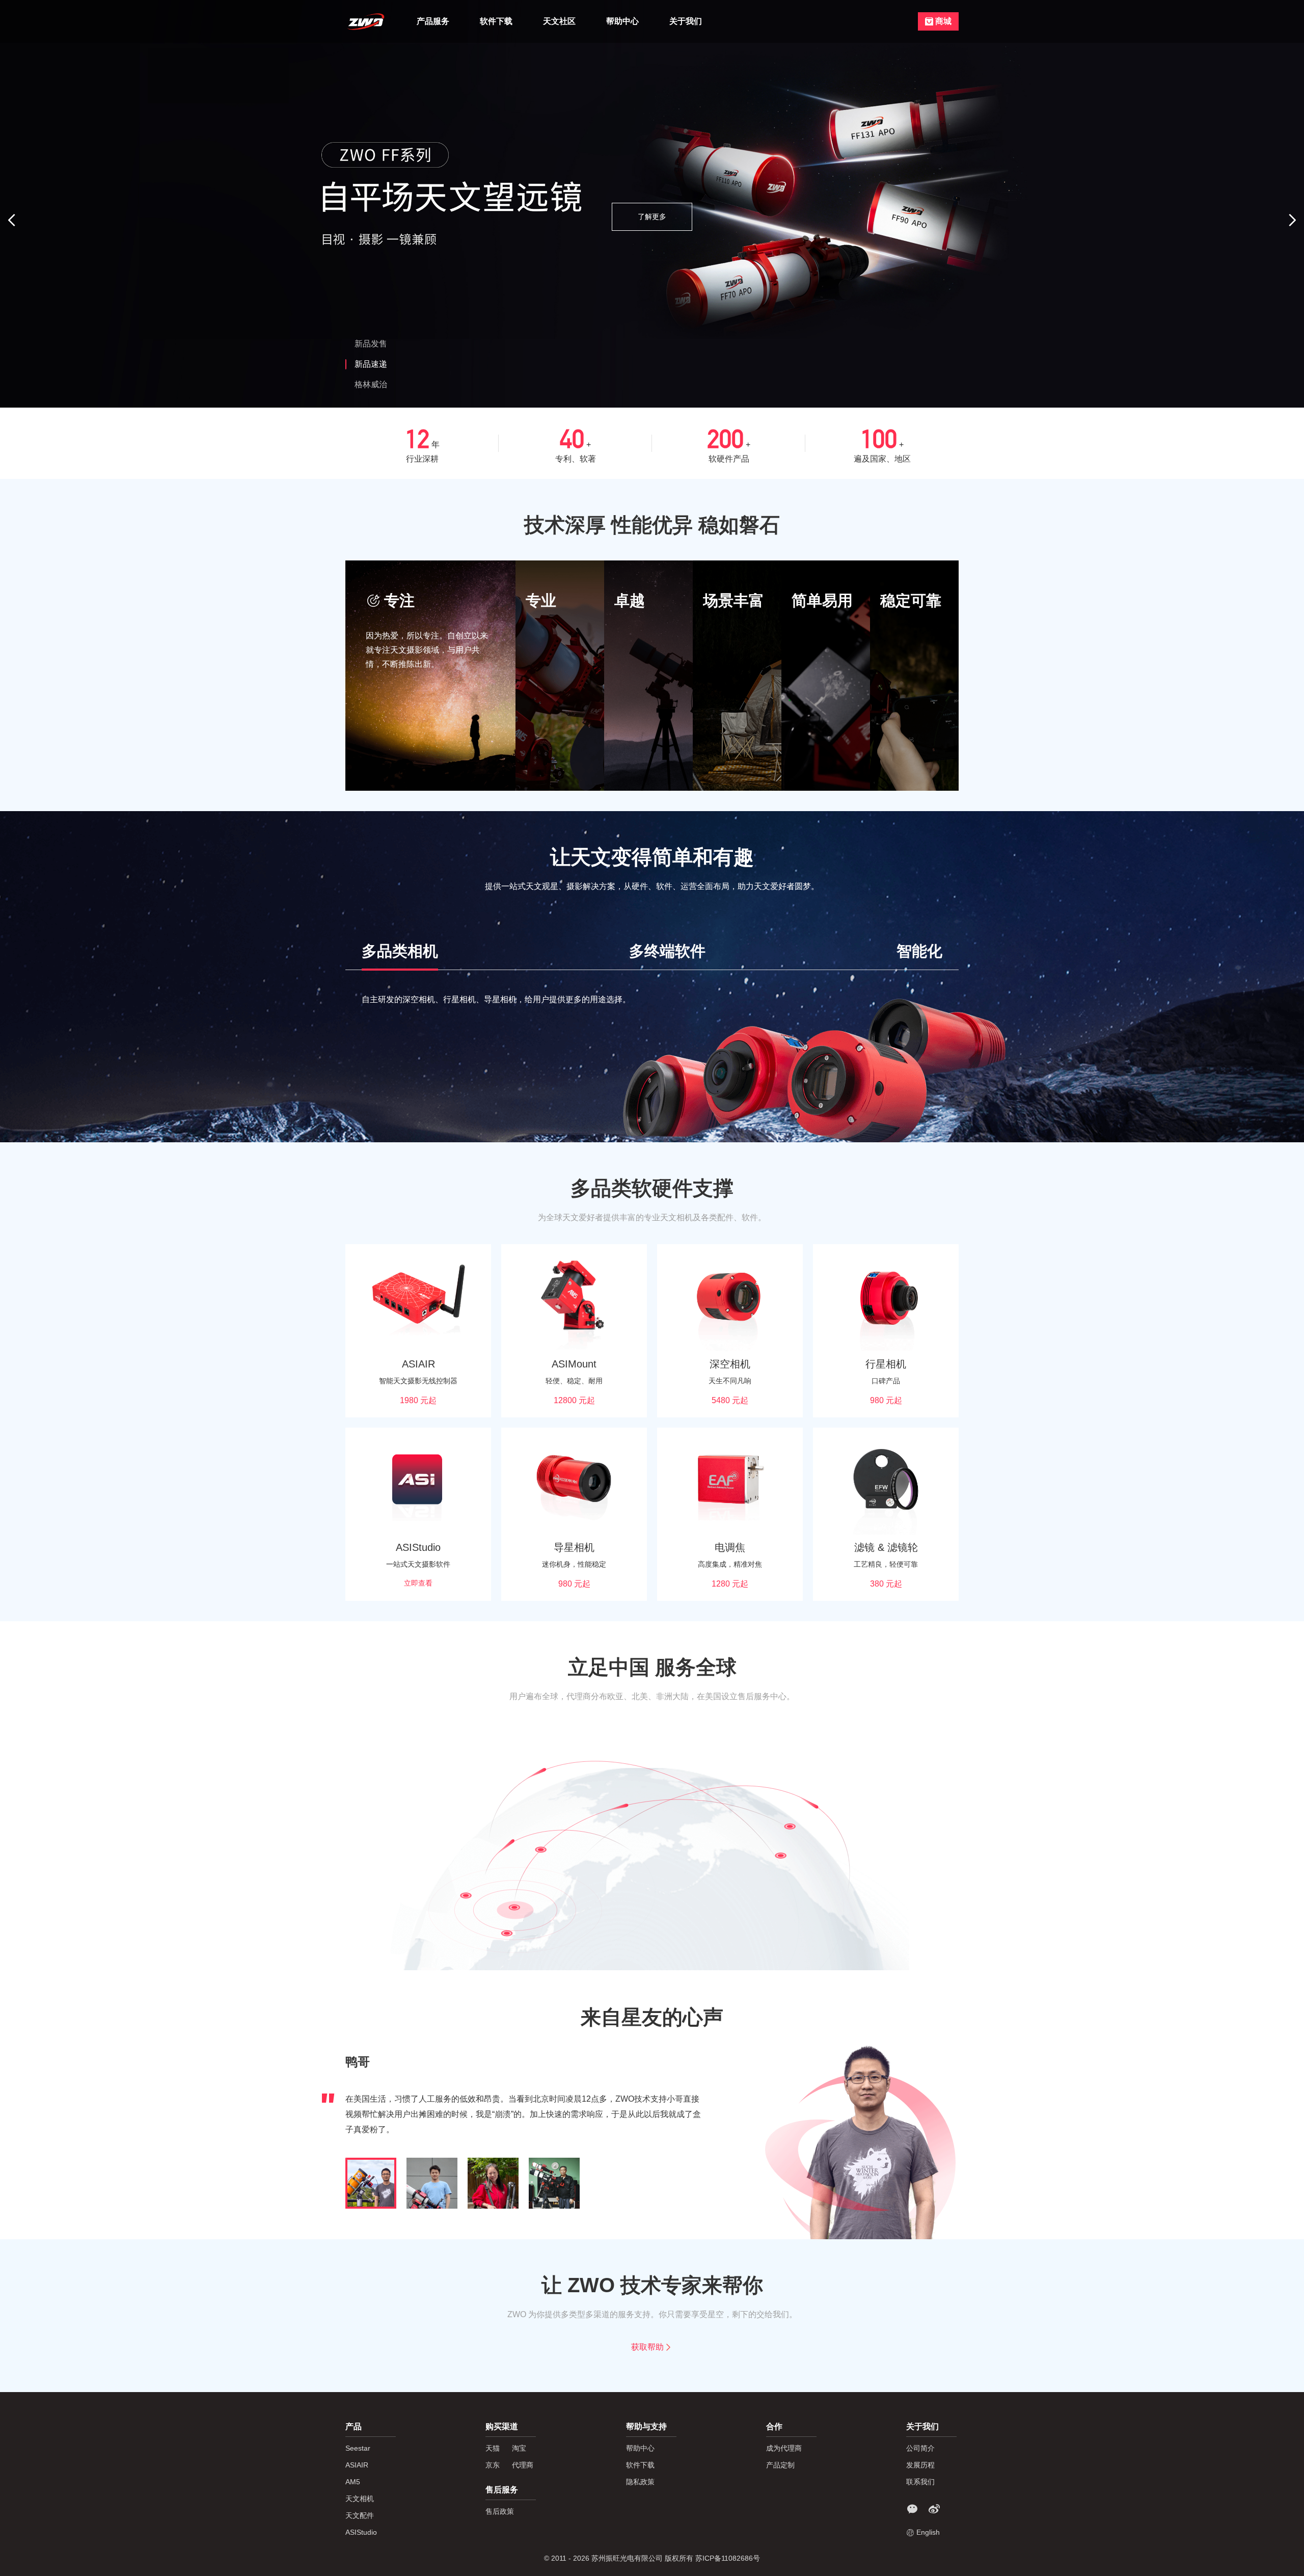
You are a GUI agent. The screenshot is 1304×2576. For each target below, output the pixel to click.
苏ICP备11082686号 (728, 2558)
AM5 (353, 2482)
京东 (493, 2465)
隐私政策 (640, 2482)
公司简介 (920, 2448)
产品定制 (780, 2465)
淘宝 (519, 2448)
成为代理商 (784, 2448)
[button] (13, 220)
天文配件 (360, 2515)
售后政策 (500, 2511)
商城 (943, 21)
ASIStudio (361, 2532)
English (928, 2532)
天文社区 (559, 21)
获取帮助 (647, 2347)
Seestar (358, 2448)
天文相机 (360, 2499)
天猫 (493, 2448)
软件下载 (496, 21)
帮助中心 (622, 21)
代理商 (523, 2465)
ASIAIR (357, 2465)
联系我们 (920, 2482)
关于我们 (686, 21)
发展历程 (920, 2465)
